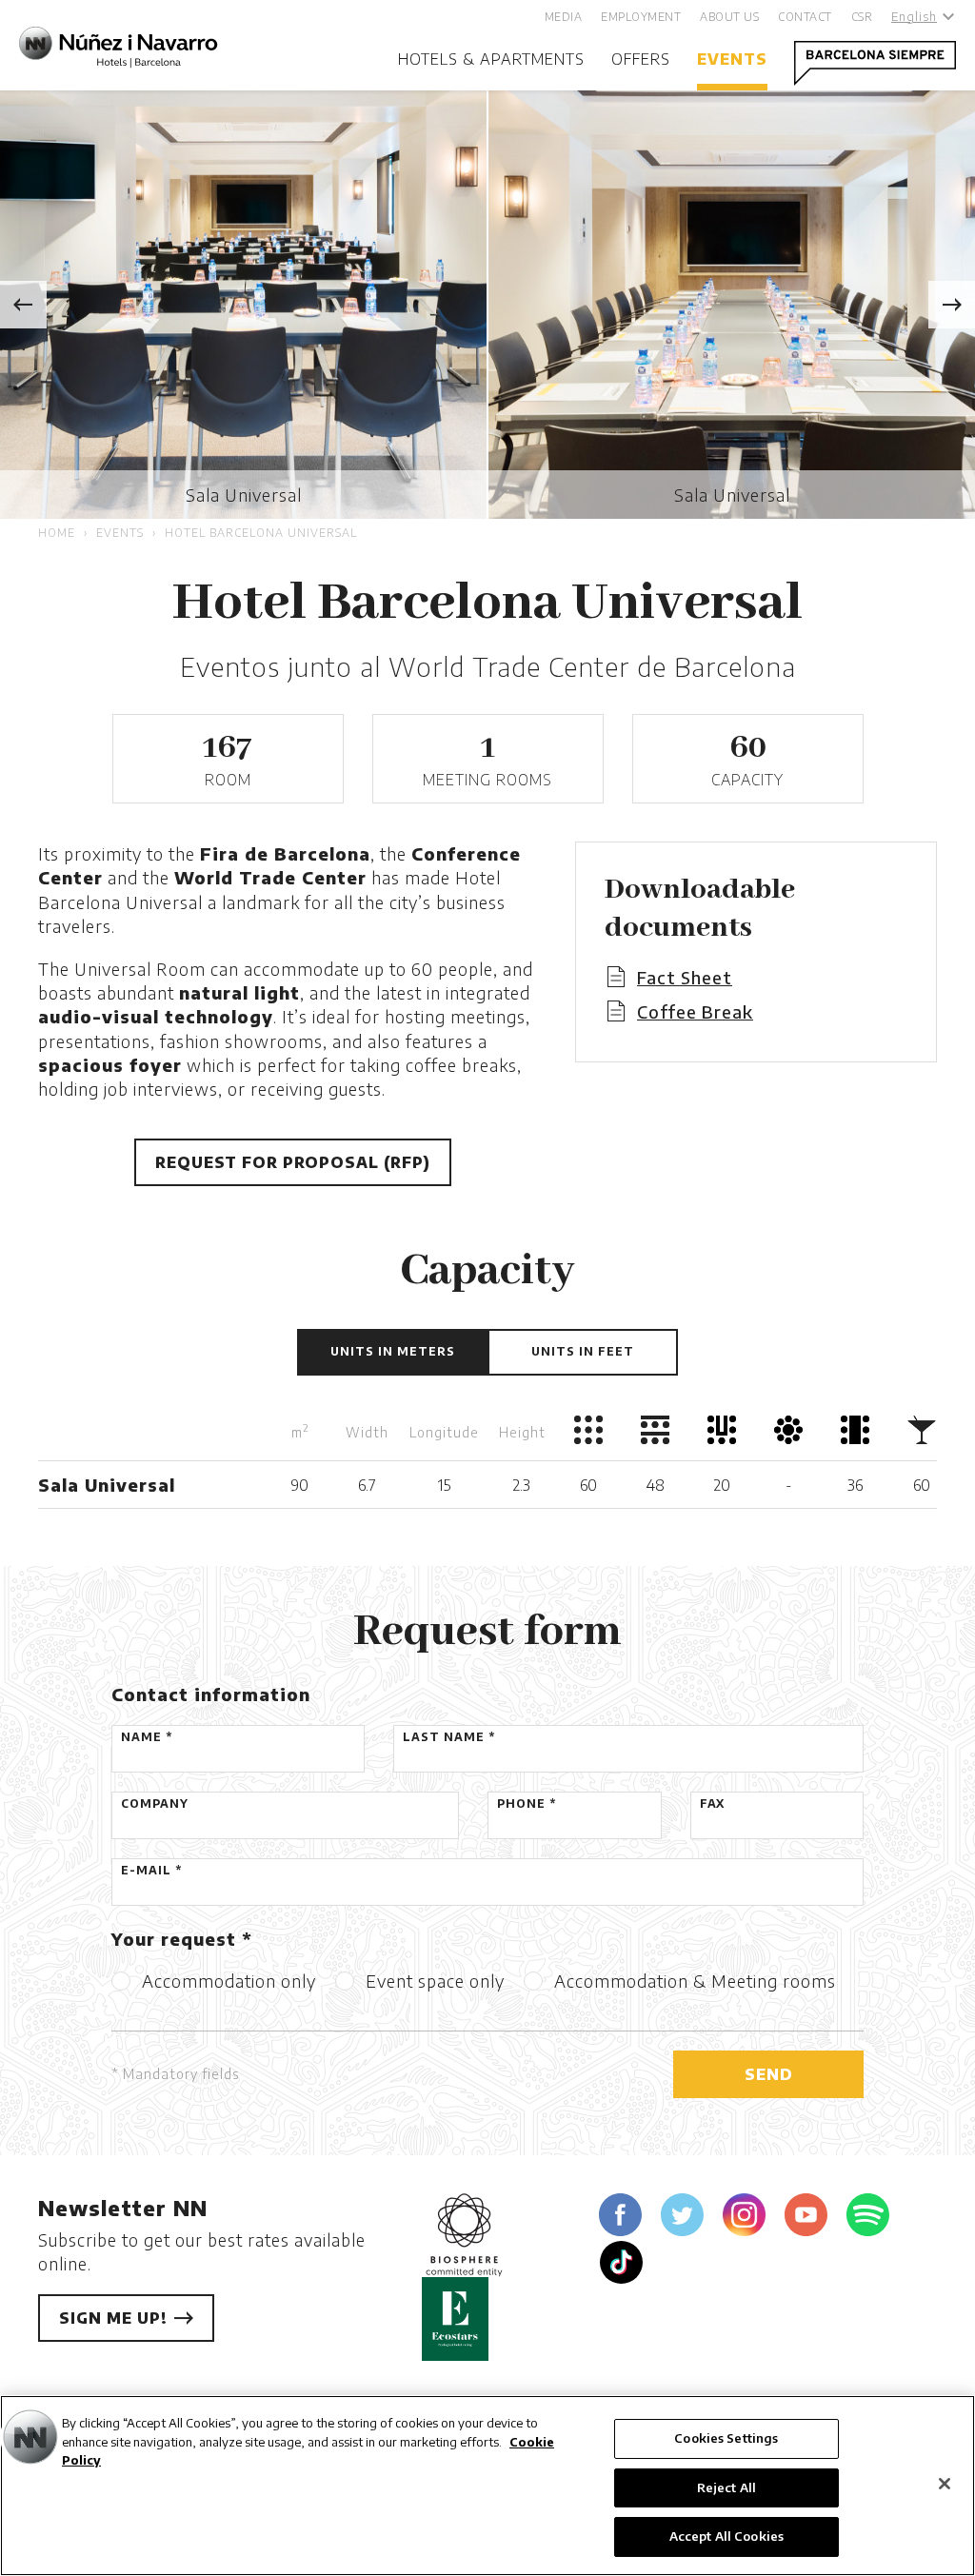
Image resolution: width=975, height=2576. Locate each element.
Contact (805, 17)
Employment (641, 17)
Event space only (435, 1981)
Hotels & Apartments (491, 59)
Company (155, 1803)
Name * (147, 1737)
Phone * (527, 1803)
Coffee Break (695, 1011)
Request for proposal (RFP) (293, 1162)
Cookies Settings (726, 2438)
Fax (712, 1803)
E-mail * (151, 1870)
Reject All (726, 2487)
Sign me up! (116, 2318)
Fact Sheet (685, 977)
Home (57, 533)
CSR (862, 17)
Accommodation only (229, 1981)
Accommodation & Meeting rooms (695, 1981)
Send (769, 2074)
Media (564, 17)
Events (732, 59)
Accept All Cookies (726, 2536)
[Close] (945, 2484)
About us (729, 17)
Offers (641, 59)
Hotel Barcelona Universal (261, 533)
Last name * (449, 1737)
